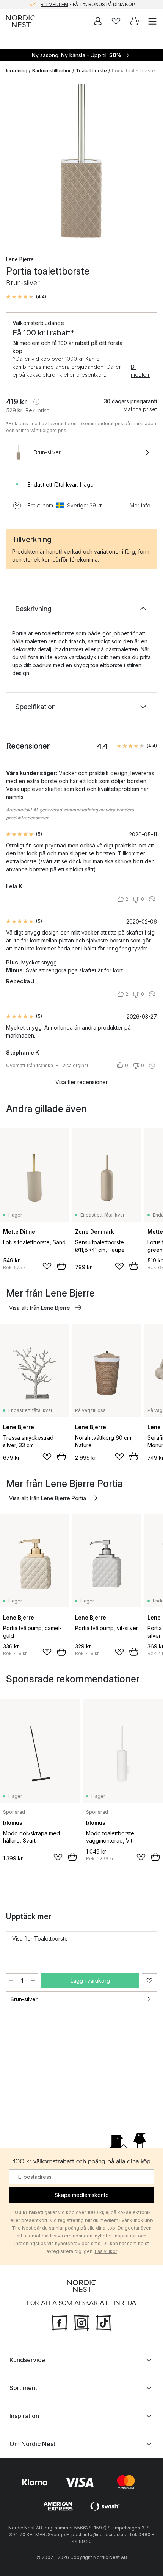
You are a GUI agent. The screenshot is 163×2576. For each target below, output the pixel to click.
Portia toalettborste (133, 71)
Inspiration (24, 2416)
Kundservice (27, 2360)
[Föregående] (14, 163)
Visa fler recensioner (81, 1082)
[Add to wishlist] (47, 1266)
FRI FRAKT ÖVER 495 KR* (88, 5)
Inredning (17, 71)
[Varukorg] (134, 21)
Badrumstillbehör (52, 71)
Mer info (140, 505)
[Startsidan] (20, 21)
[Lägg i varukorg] (61, 1266)
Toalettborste (91, 71)
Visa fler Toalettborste (40, 1939)
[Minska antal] (11, 1981)
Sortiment (23, 2388)
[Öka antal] (33, 1981)
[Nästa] (149, 163)
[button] (26, 297)
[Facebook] (60, 2322)
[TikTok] (103, 2322)
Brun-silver (24, 1999)
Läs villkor (106, 2251)
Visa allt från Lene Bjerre (40, 1308)
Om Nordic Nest (32, 2444)
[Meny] (152, 21)
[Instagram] (81, 2322)
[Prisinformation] (36, 402)
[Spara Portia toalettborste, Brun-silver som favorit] (149, 1981)
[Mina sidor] (98, 21)
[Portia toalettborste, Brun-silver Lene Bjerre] (81, 162)
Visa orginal (75, 1065)
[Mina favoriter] (116, 21)
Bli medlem (141, 371)
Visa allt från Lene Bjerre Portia (48, 1498)
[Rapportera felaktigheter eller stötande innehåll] (152, 899)
